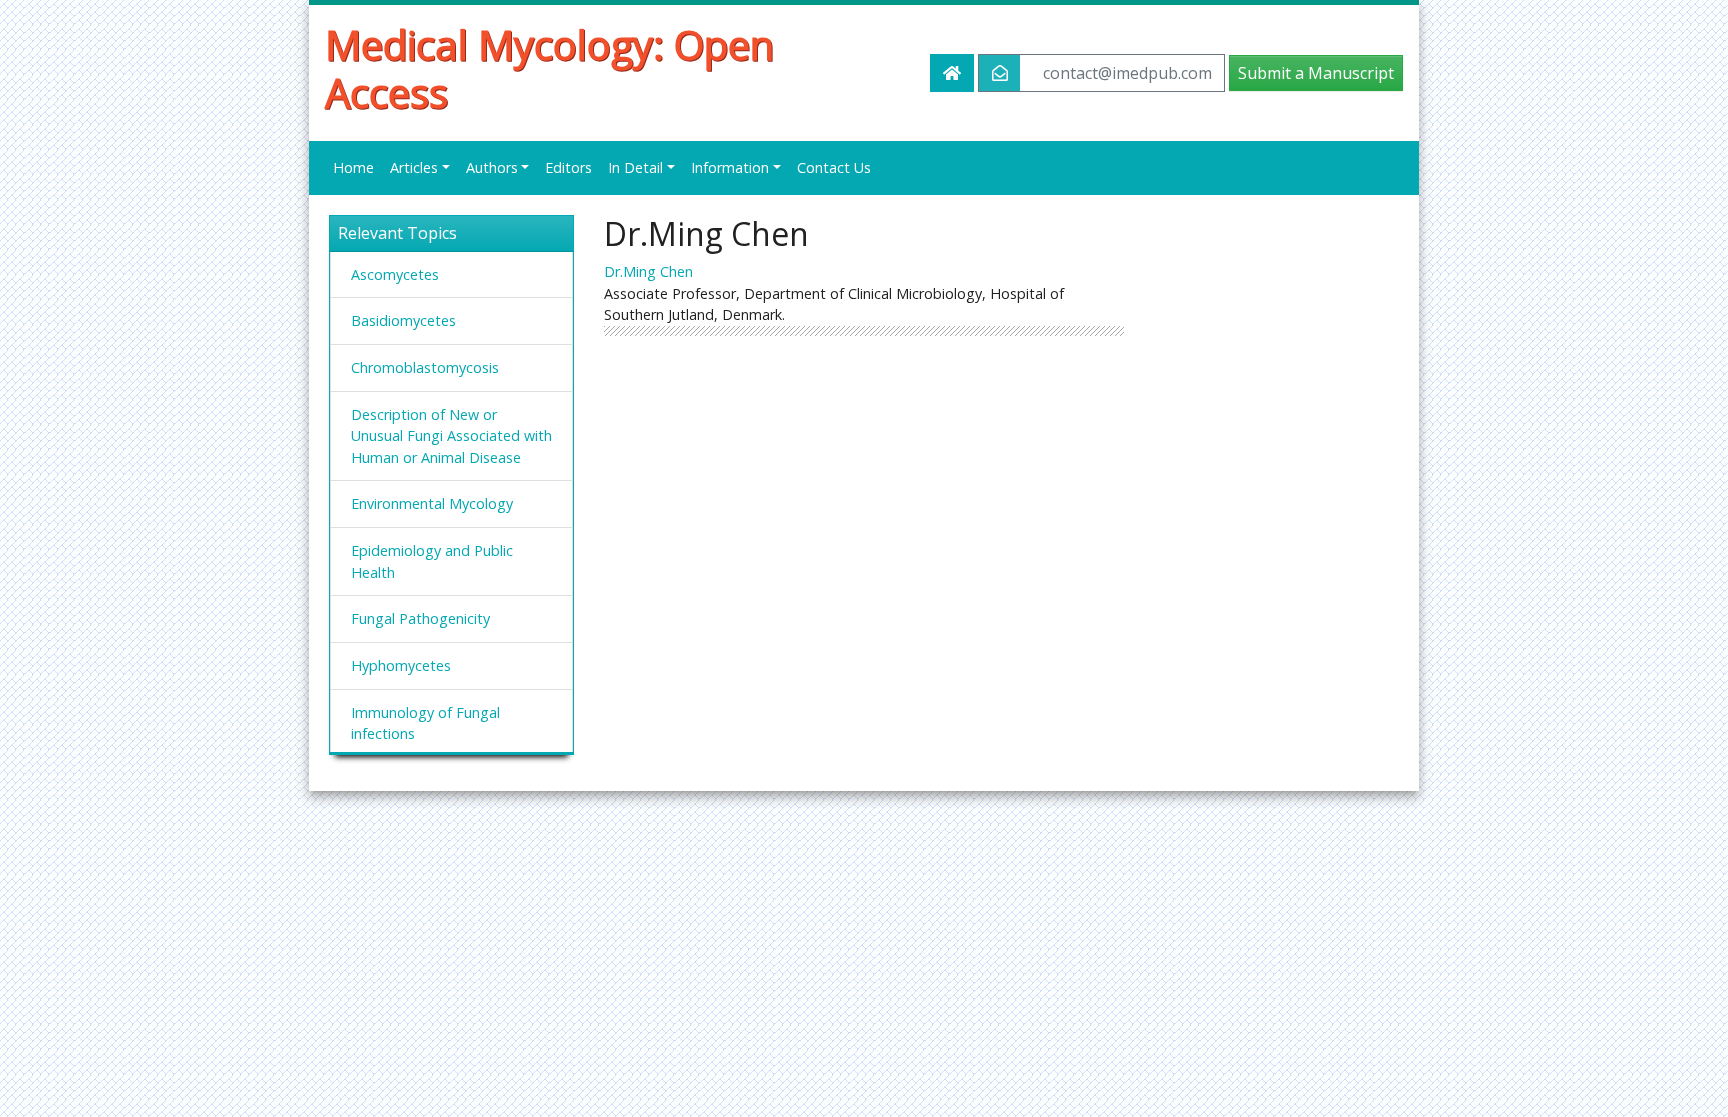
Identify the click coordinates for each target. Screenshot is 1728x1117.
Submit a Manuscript (1316, 73)
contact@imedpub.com (1127, 73)
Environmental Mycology (432, 503)
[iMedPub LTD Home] (952, 73)
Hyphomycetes (401, 665)
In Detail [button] (635, 167)
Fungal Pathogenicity (420, 618)
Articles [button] (414, 167)
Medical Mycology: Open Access (549, 69)
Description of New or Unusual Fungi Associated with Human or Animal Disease (451, 436)
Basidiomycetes (403, 320)
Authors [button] (492, 167)
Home (353, 167)
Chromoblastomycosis (425, 367)
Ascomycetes (395, 274)
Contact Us (834, 167)
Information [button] (730, 167)
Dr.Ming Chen (648, 271)
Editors (568, 167)
